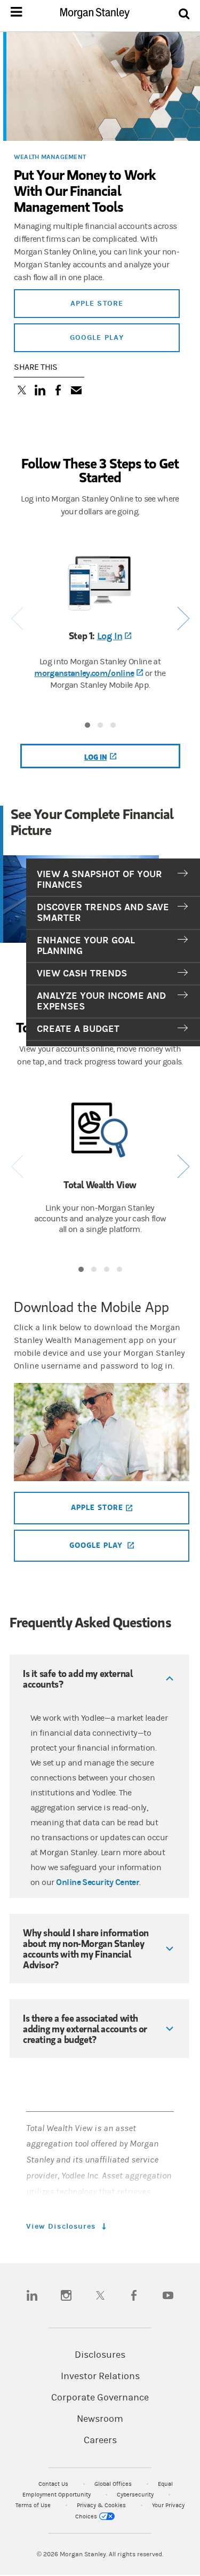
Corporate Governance (100, 2398)
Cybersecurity (136, 2495)
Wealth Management (50, 157)
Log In (114, 636)
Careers (100, 2440)
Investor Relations (100, 2376)
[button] (99, 1679)
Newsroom (100, 2419)
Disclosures (100, 2355)
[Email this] (76, 391)
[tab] (113, 880)
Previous (17, 619)
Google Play (97, 337)
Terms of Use (34, 2505)
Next (183, 619)
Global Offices (114, 2484)
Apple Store (97, 303)
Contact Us (54, 2484)
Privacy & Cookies (102, 2505)
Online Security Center (98, 1882)
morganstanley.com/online (89, 673)
